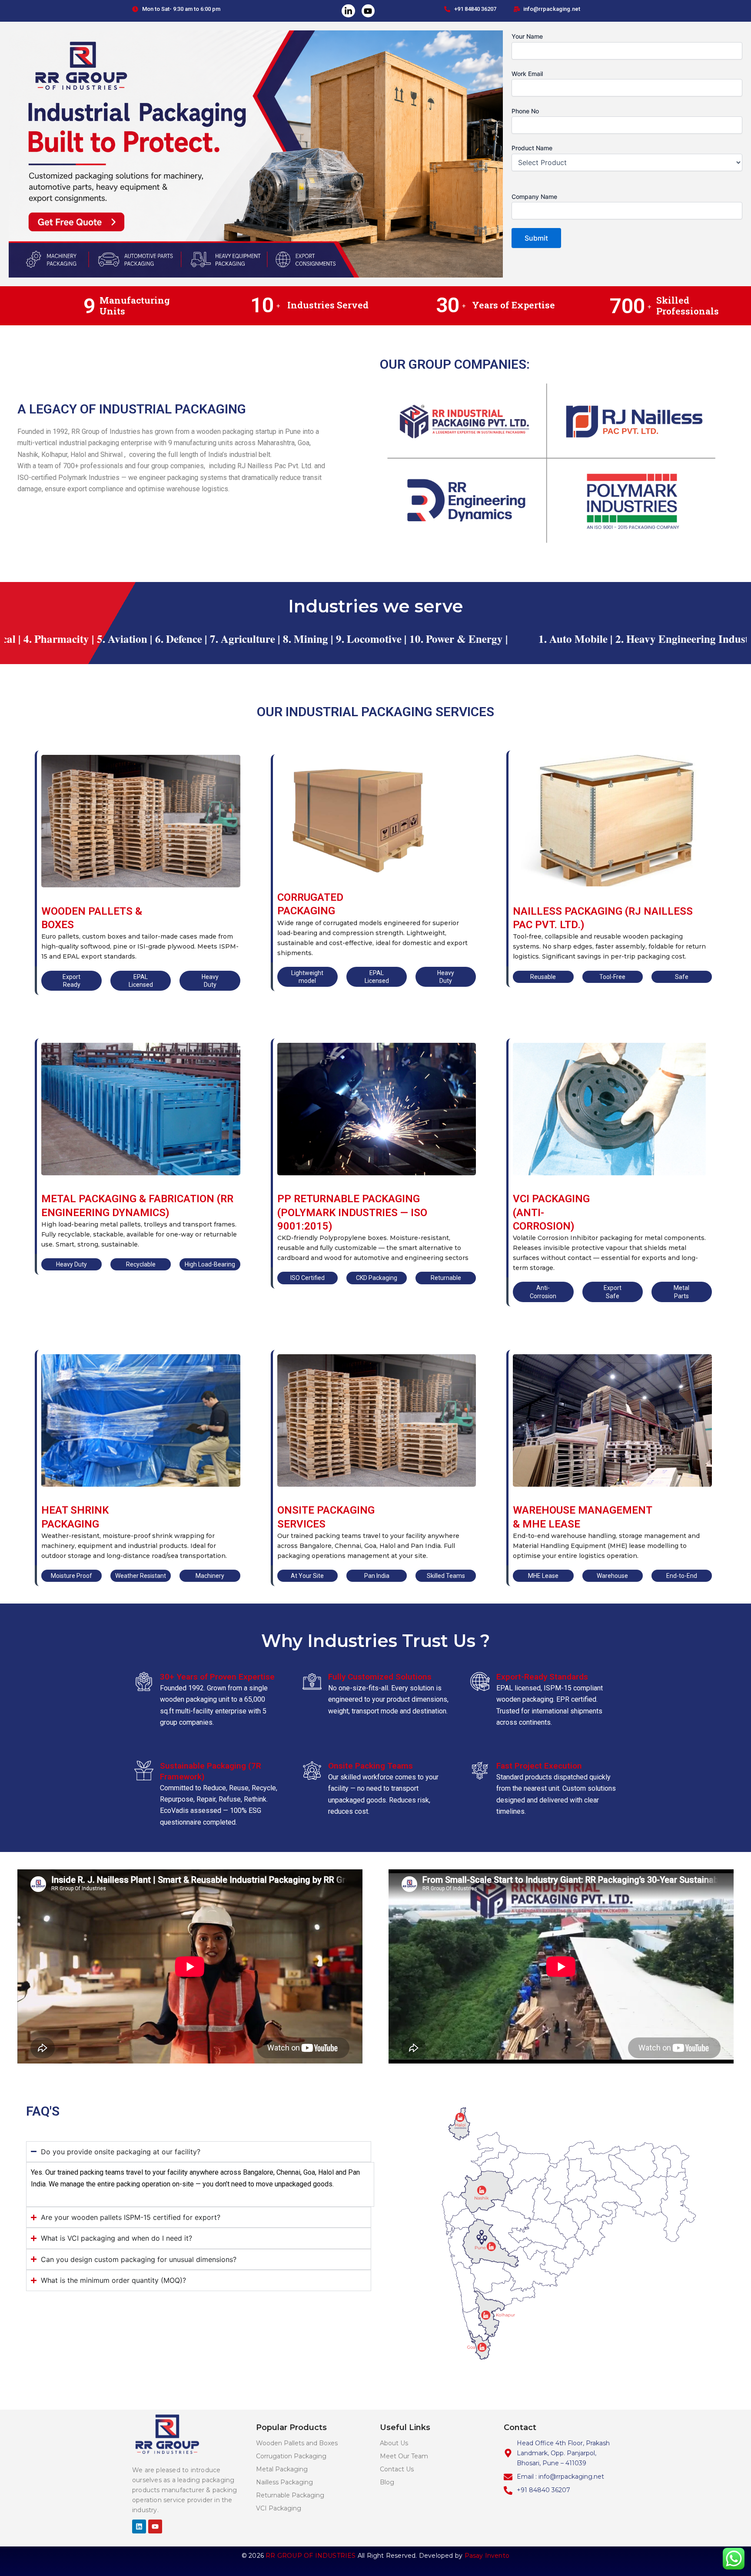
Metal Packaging (282, 2469)
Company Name (534, 197)
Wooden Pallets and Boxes (297, 2443)
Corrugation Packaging (291, 2456)
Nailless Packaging (284, 2482)
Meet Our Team (404, 2456)
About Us (394, 2443)
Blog (387, 2482)
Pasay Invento (487, 2556)
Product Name (532, 148)
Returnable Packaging (290, 2495)
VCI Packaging (279, 2508)
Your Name (527, 36)
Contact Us (397, 2469)
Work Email (527, 74)
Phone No (525, 111)
